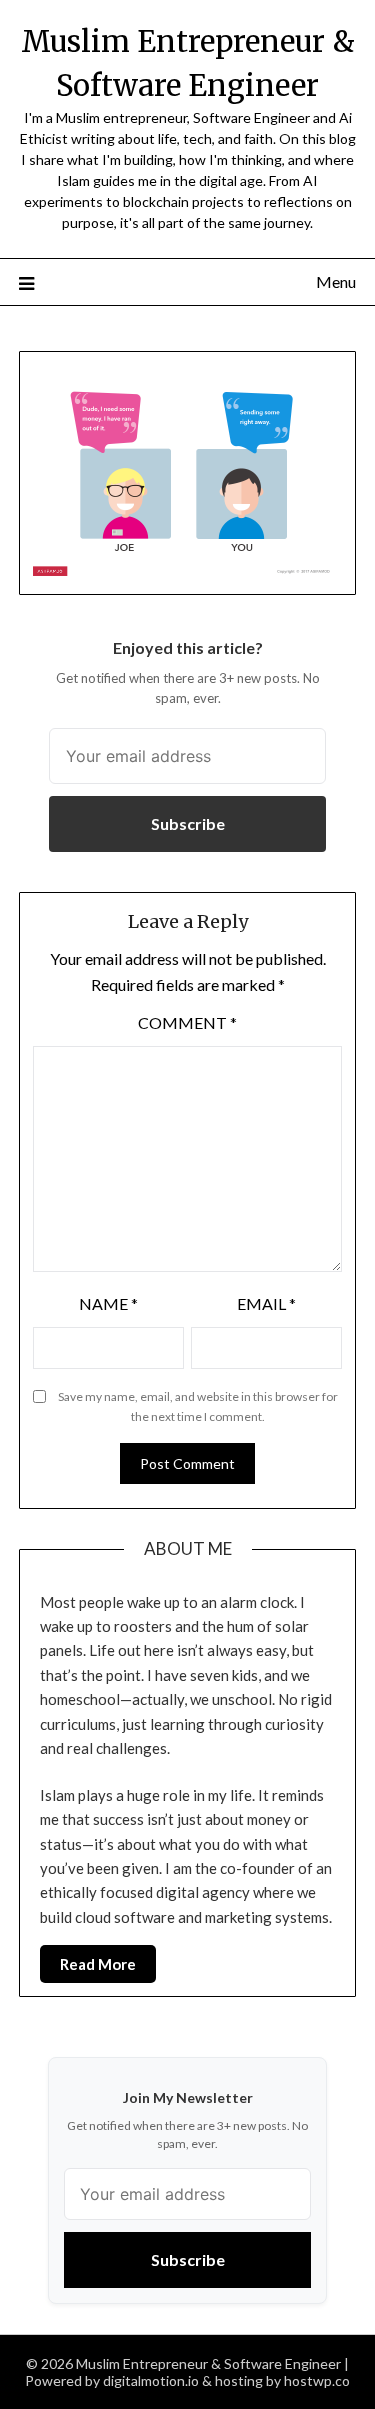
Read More (98, 1964)
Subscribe (188, 823)
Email (266, 1303)
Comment (187, 1022)
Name (108, 1303)
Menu (336, 281)
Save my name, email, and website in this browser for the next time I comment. (198, 1406)
